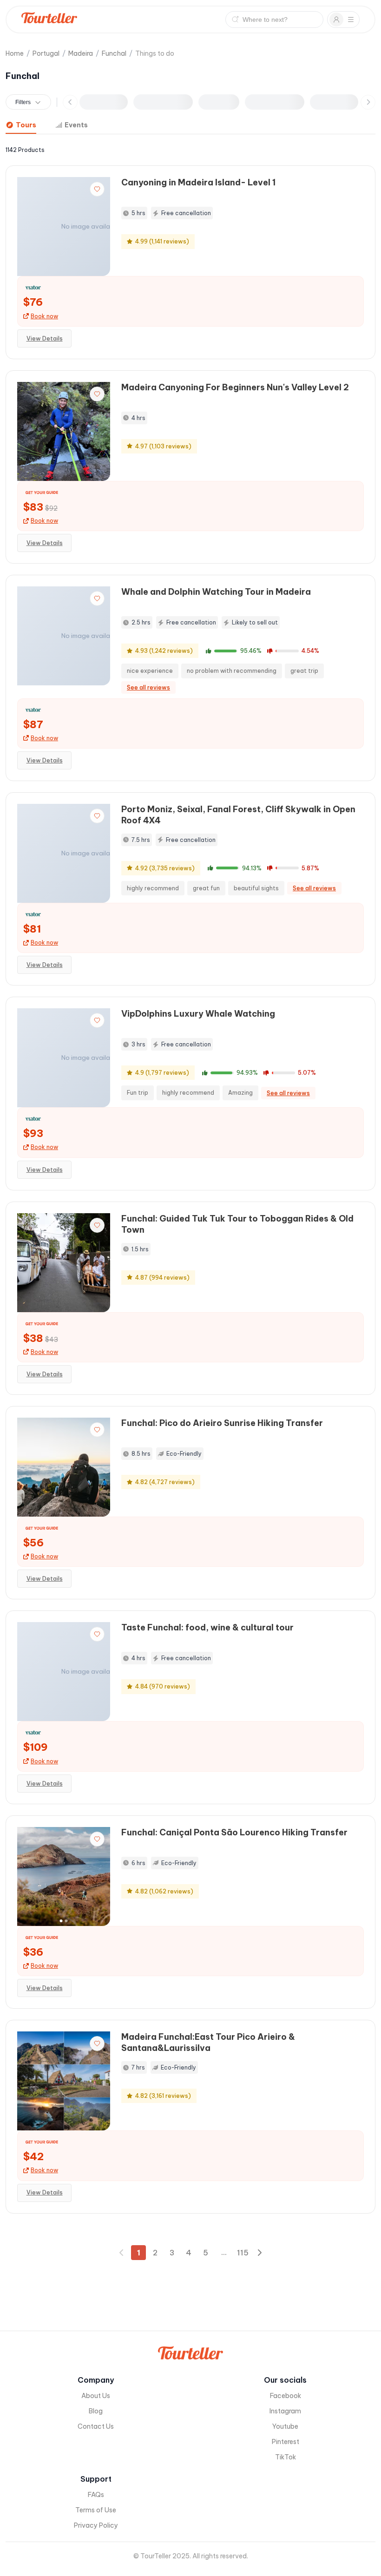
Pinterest (286, 2442)
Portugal (46, 53)
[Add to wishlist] (97, 189)
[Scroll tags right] (368, 102)
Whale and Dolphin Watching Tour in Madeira (216, 592)
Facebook (286, 2396)
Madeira (81, 53)
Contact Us (96, 2426)
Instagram (285, 2411)
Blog (96, 2411)
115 (243, 2253)
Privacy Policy (96, 2525)
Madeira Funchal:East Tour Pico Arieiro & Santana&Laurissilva (208, 2042)
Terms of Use (96, 2510)
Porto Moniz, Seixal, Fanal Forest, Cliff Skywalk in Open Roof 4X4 (238, 815)
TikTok (286, 2457)
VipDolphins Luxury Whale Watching (198, 1014)
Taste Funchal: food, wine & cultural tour (207, 1627)
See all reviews (148, 687)
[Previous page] (122, 2253)
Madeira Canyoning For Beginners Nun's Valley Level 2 (235, 387)
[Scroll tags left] (70, 102)
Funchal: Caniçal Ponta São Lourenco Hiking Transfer (234, 1832)
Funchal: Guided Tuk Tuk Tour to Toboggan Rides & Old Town (237, 1224)
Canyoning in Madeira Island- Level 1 (198, 182)
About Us (96, 2396)
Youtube (285, 2426)
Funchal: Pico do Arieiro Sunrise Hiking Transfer (222, 1423)
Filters (23, 102)
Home (15, 53)
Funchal (114, 53)
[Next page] (259, 2253)
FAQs (96, 2495)
